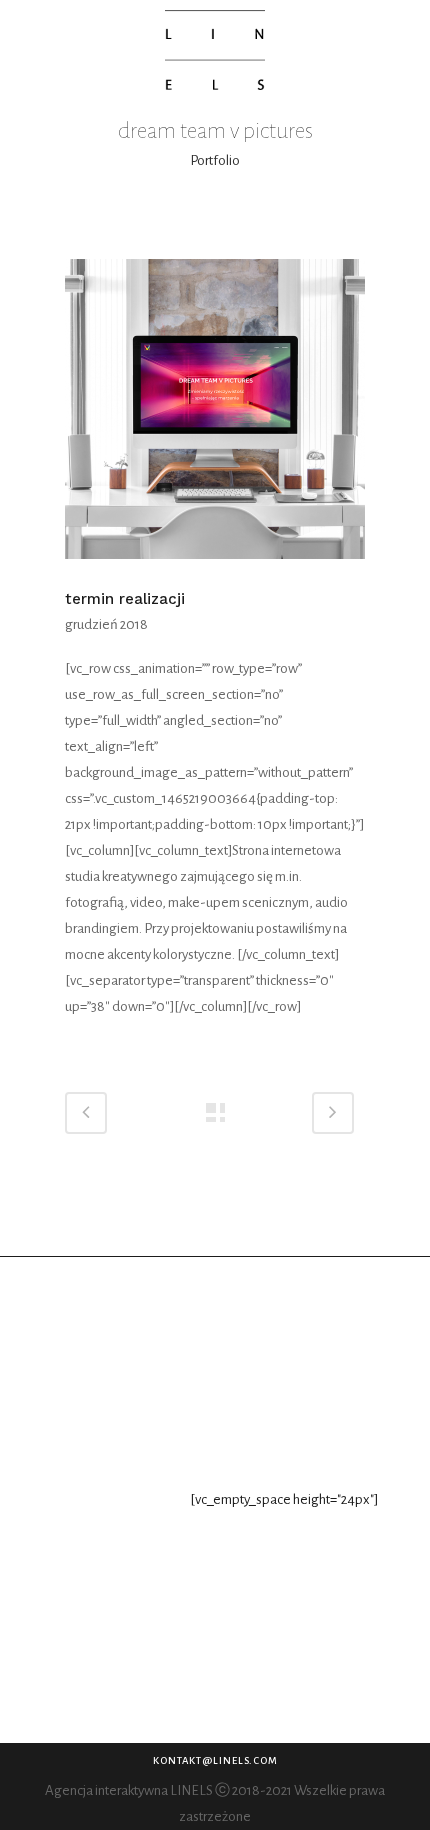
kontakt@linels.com (215, 1760)
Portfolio (215, 160)
